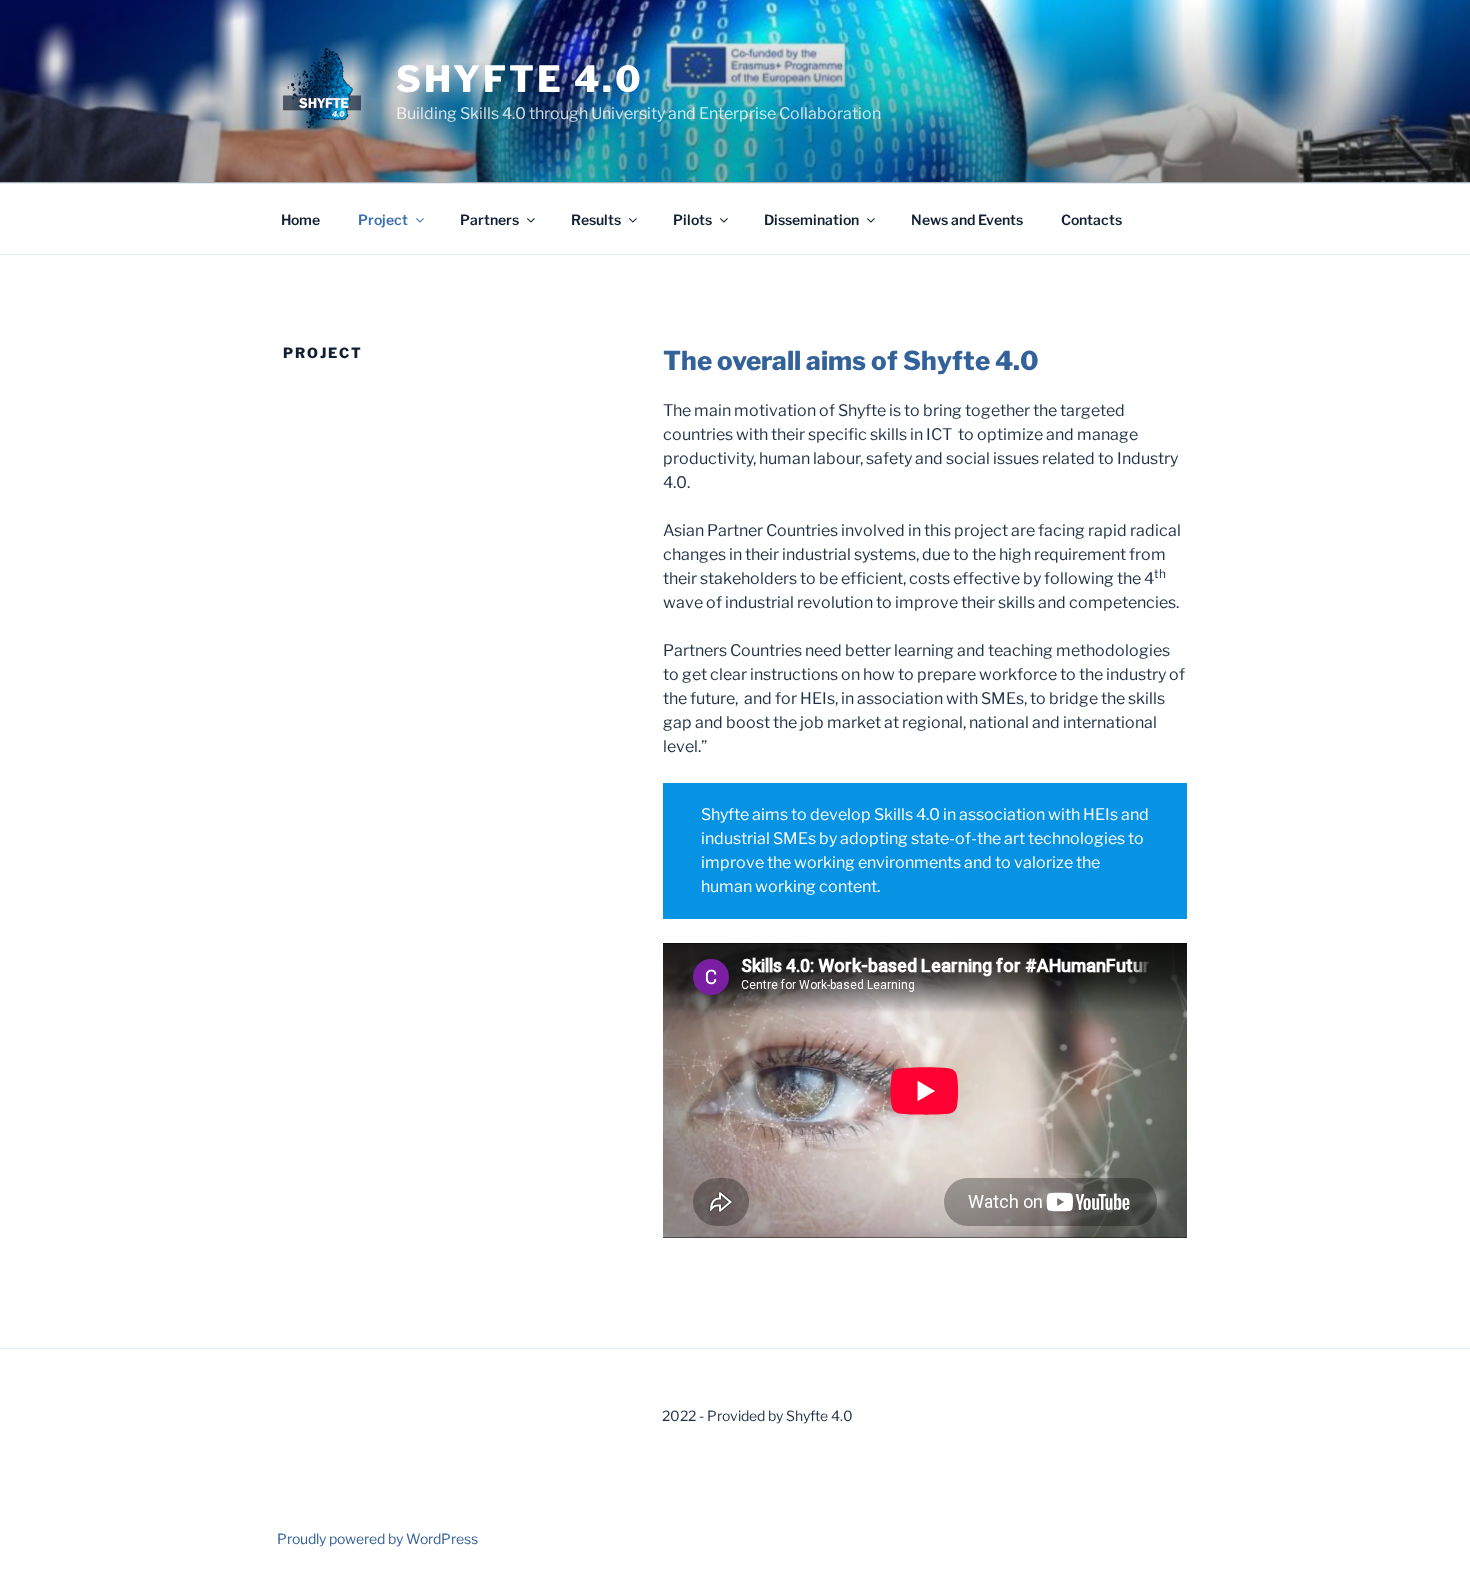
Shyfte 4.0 (520, 79)
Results (596, 219)
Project (383, 219)
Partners (489, 219)
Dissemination (811, 219)
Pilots (692, 219)
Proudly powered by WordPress (377, 1538)
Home (300, 219)
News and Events (967, 219)
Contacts (1091, 219)
